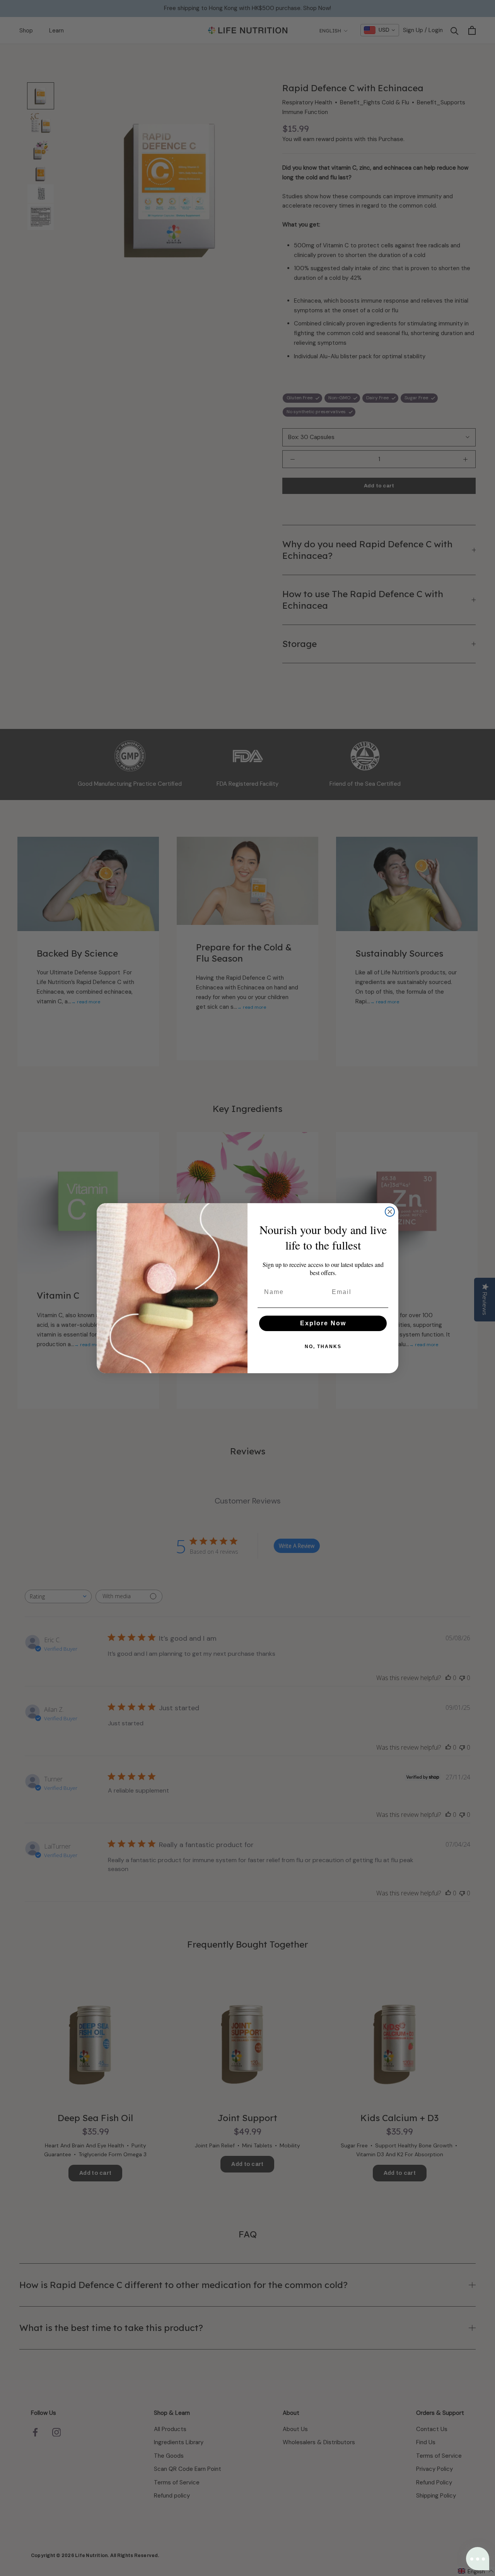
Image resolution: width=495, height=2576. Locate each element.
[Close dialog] (390, 1212)
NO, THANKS (323, 1347)
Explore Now (323, 1323)
